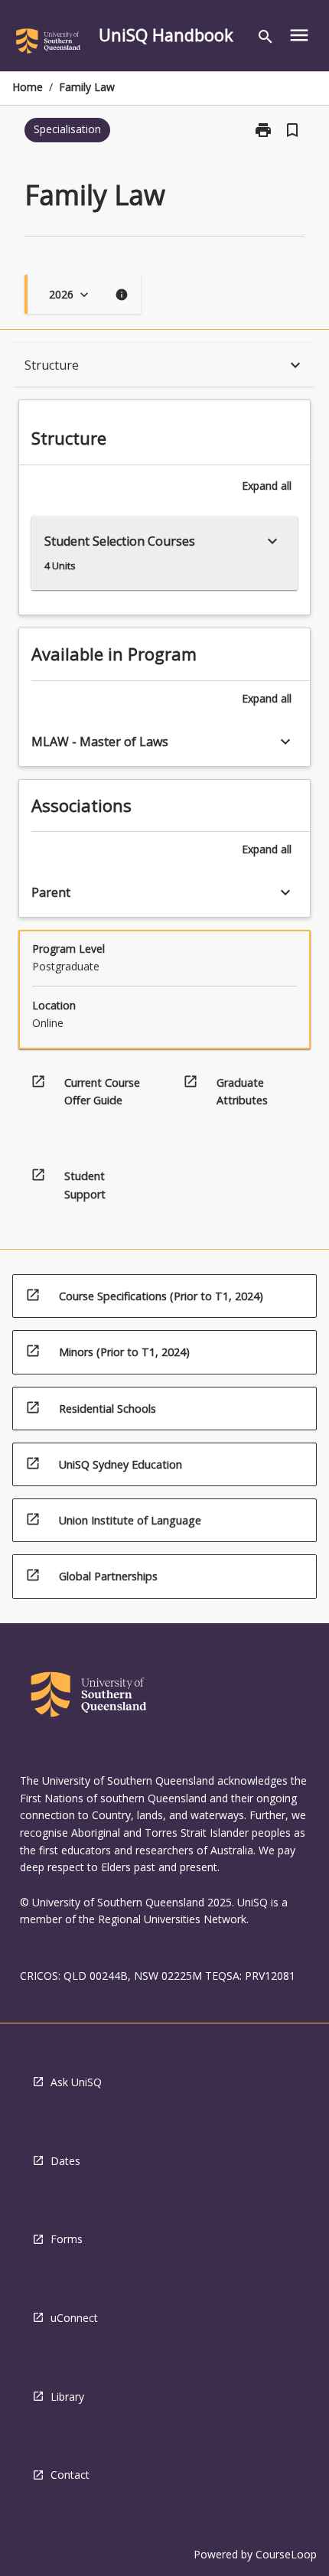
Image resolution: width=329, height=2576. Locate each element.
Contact (70, 2475)
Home (28, 87)
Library (67, 2397)
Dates (65, 2161)
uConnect (74, 2318)
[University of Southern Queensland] (48, 44)
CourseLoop (286, 2554)
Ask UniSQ (76, 2082)
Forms (67, 2239)
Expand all (267, 486)
